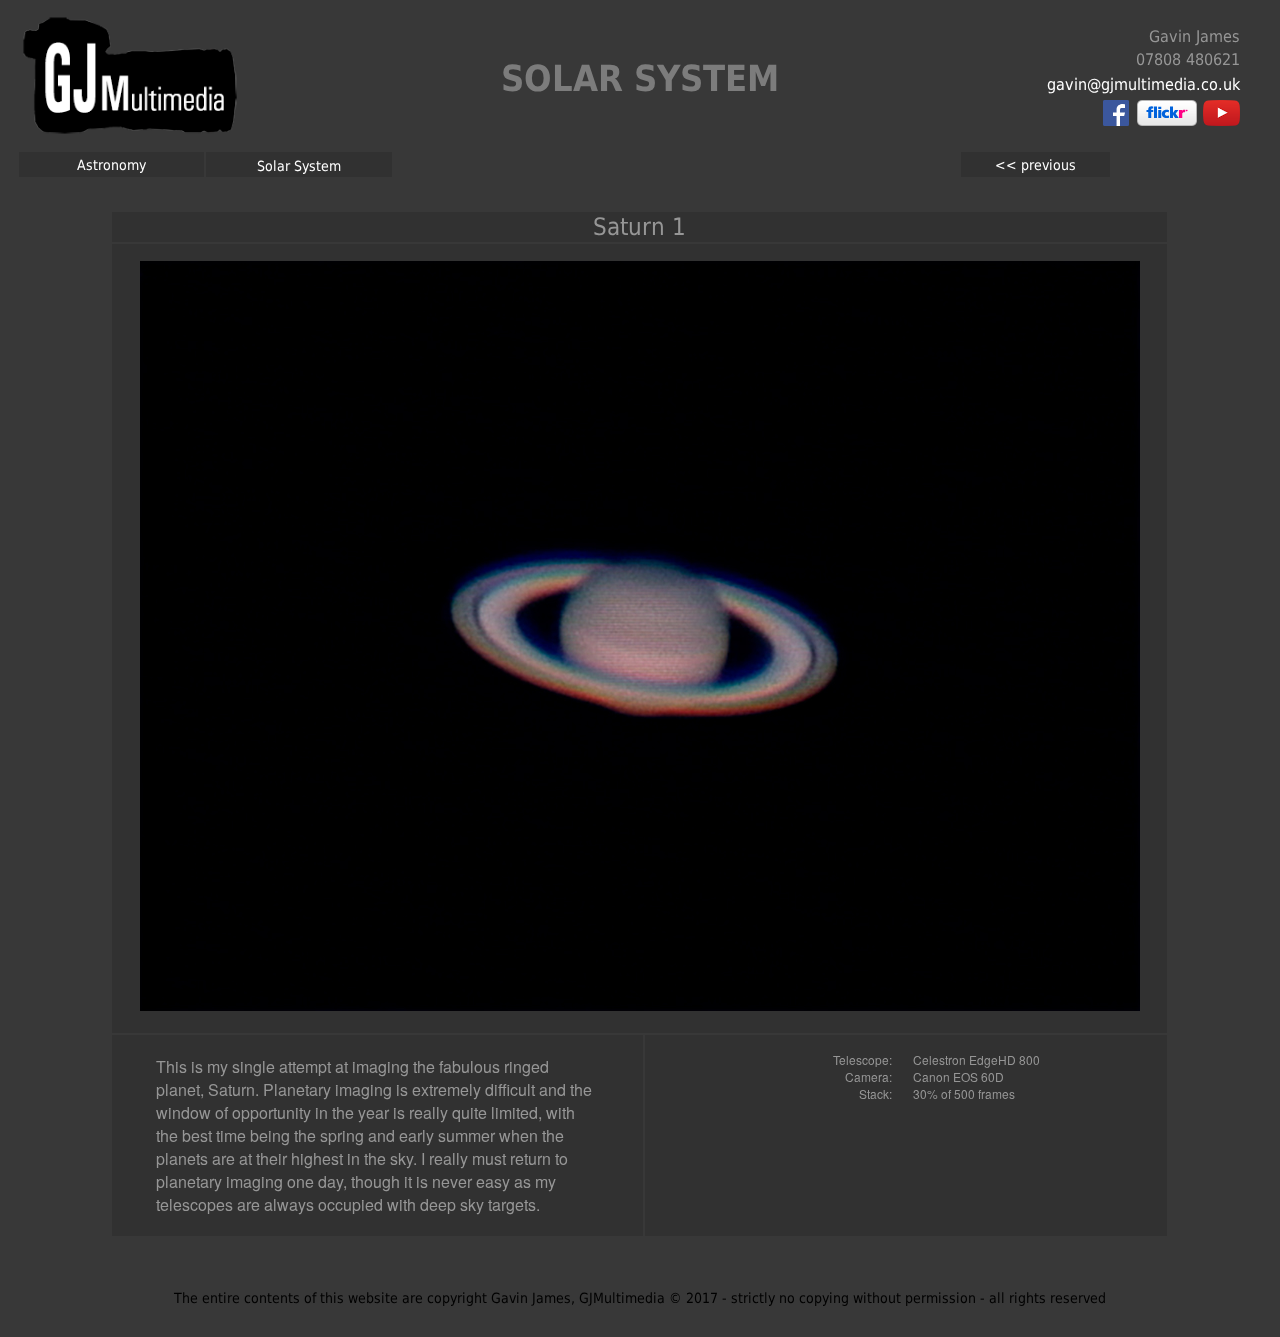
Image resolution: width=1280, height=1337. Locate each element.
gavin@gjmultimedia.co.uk (1143, 84)
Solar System (299, 166)
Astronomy (111, 165)
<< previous (1035, 165)
